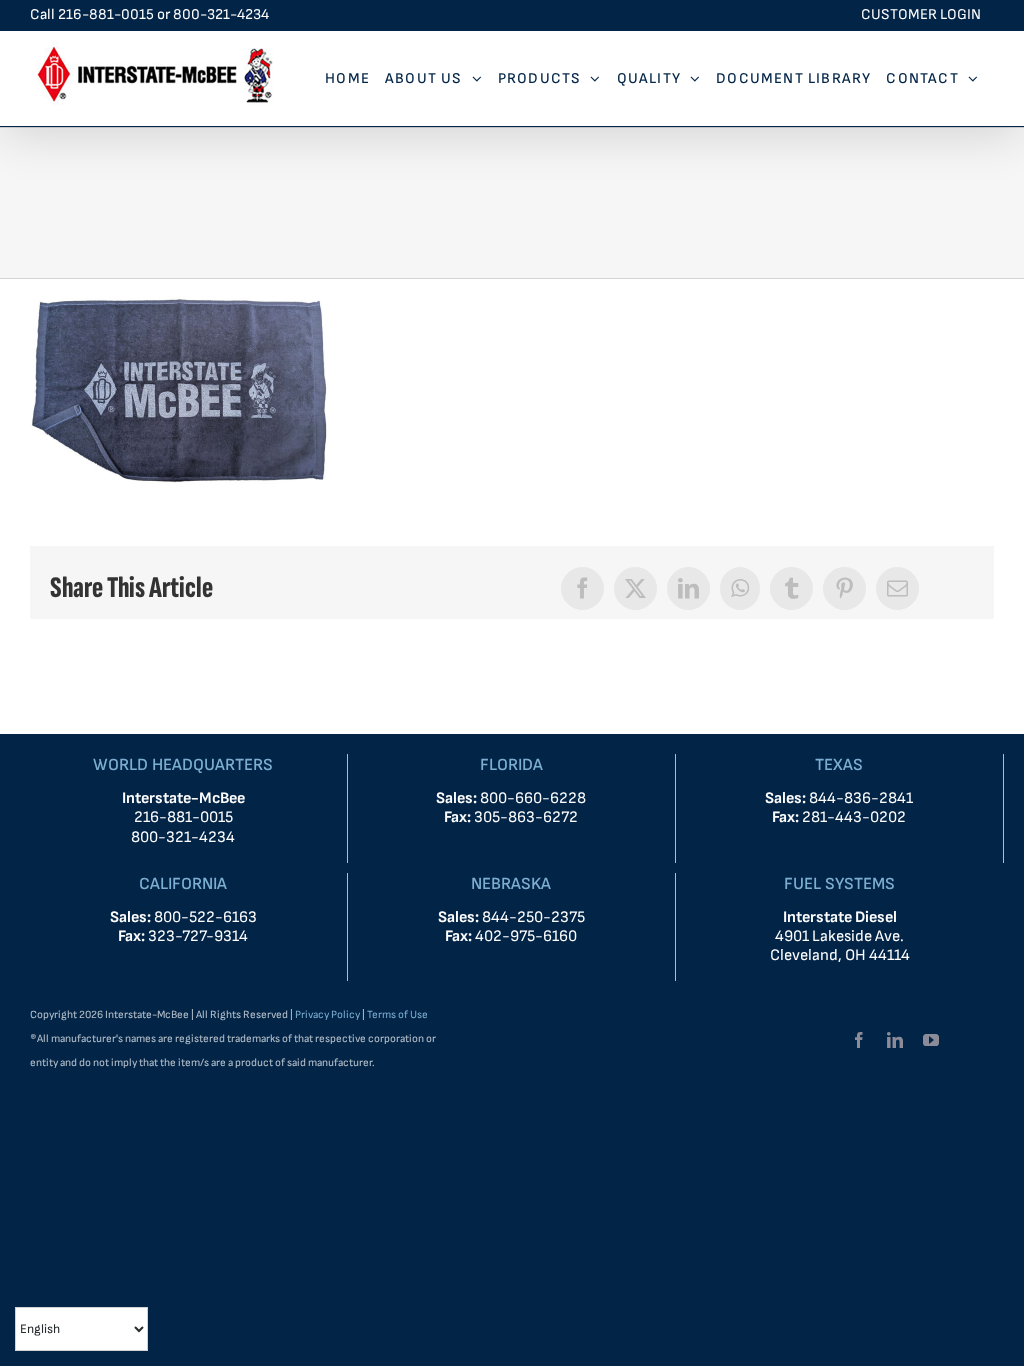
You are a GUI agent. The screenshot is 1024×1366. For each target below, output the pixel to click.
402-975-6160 (526, 936)
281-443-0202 (854, 817)
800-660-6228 (531, 798)
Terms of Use (397, 1014)
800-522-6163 (205, 917)
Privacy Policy (327, 1014)
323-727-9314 (198, 936)
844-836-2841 (861, 798)
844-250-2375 (533, 917)
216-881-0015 (106, 14)
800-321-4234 (221, 14)
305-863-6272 (526, 817)
